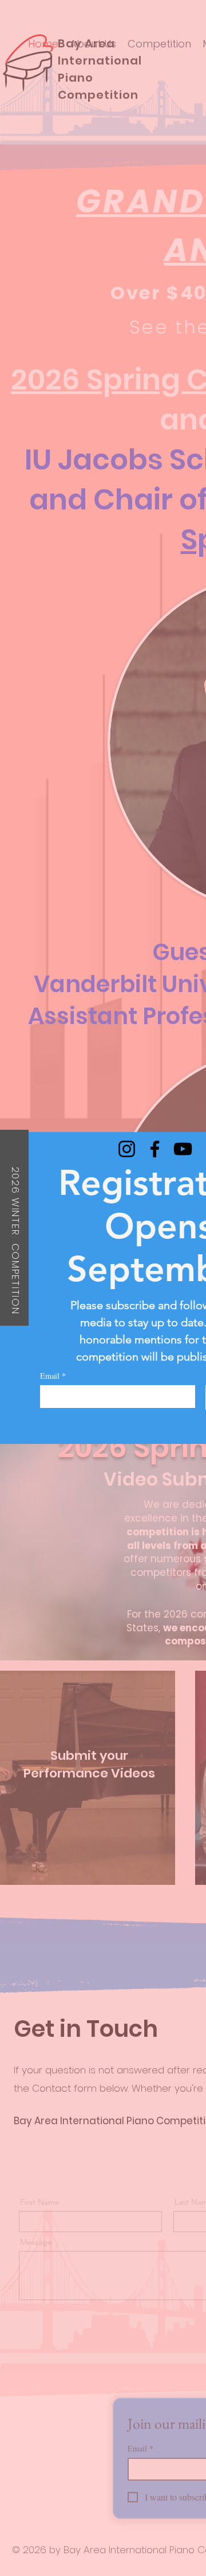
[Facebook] (155, 1149)
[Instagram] (127, 1149)
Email (53, 1376)
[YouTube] (183, 1149)
